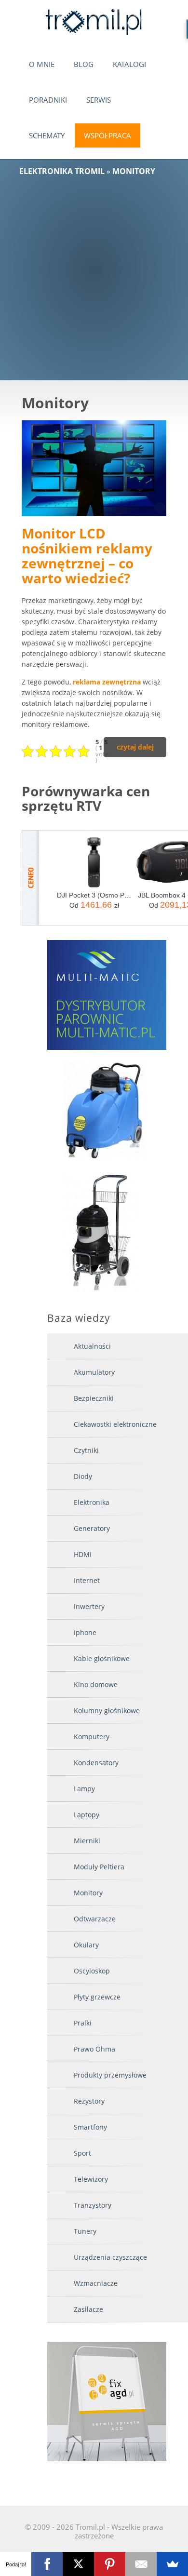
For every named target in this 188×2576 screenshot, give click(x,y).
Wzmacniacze (96, 2283)
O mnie (42, 64)
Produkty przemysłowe (110, 2075)
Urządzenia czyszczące (110, 2257)
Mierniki (87, 1841)
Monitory (88, 1893)
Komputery (92, 1737)
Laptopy (87, 1815)
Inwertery (89, 1606)
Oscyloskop (92, 1971)
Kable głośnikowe (102, 1658)
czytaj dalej (135, 747)
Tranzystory (93, 2205)
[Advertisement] (94, 274)
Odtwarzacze (95, 1919)
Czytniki (86, 1450)
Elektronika (92, 1502)
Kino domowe (96, 1684)
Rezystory (89, 2101)
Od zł (94, 905)
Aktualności (92, 1346)
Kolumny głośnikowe (107, 1711)
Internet (87, 1580)
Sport (82, 2153)
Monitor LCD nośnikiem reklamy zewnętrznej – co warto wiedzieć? (87, 555)
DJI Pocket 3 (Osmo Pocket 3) (94, 895)
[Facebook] (47, 2564)
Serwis (99, 100)
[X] (78, 2564)
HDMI (83, 1554)
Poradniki (48, 100)
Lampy (84, 1789)
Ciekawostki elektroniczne (115, 1424)
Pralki (83, 2023)
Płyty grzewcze (97, 1997)
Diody (83, 1476)
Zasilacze (88, 2309)
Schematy (47, 135)
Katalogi (129, 64)
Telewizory (91, 2179)
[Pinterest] (110, 2564)
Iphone (85, 1632)
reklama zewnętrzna (107, 682)
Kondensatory (96, 1763)
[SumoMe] (172, 2564)
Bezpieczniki (94, 1398)
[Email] (141, 2564)
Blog (84, 64)
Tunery (85, 2231)
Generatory (92, 1528)
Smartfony (90, 2127)
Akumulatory (94, 1372)
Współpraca (107, 135)
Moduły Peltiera (99, 1867)
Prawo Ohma (94, 2049)
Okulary (86, 1945)
